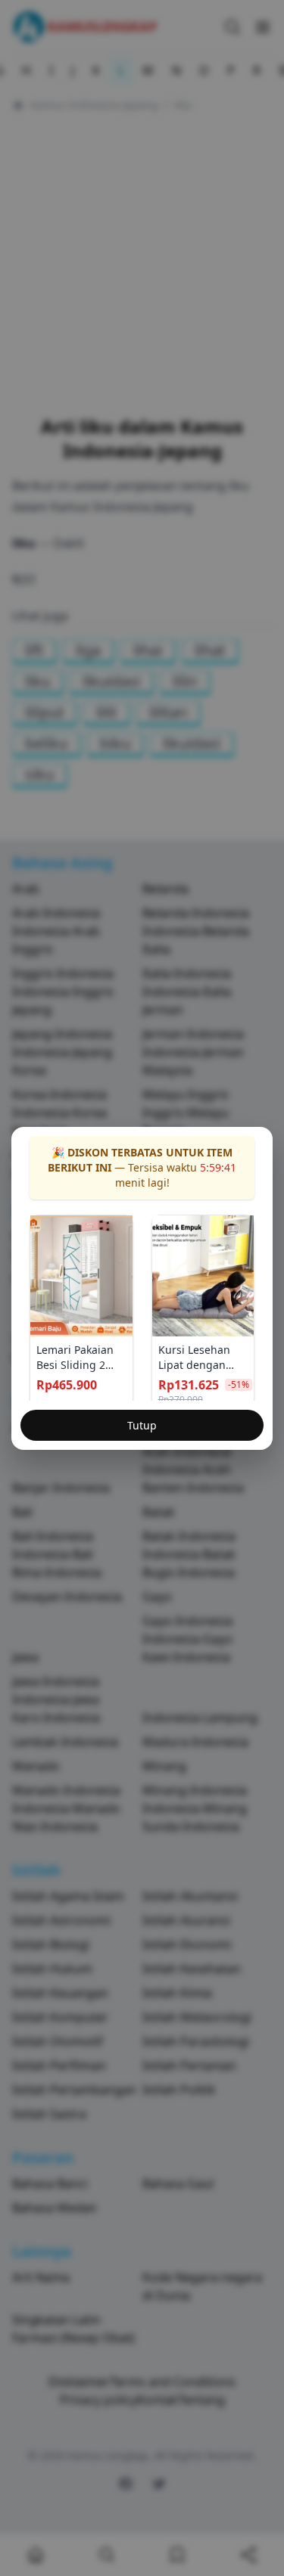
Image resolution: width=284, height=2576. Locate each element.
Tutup (142, 1425)
